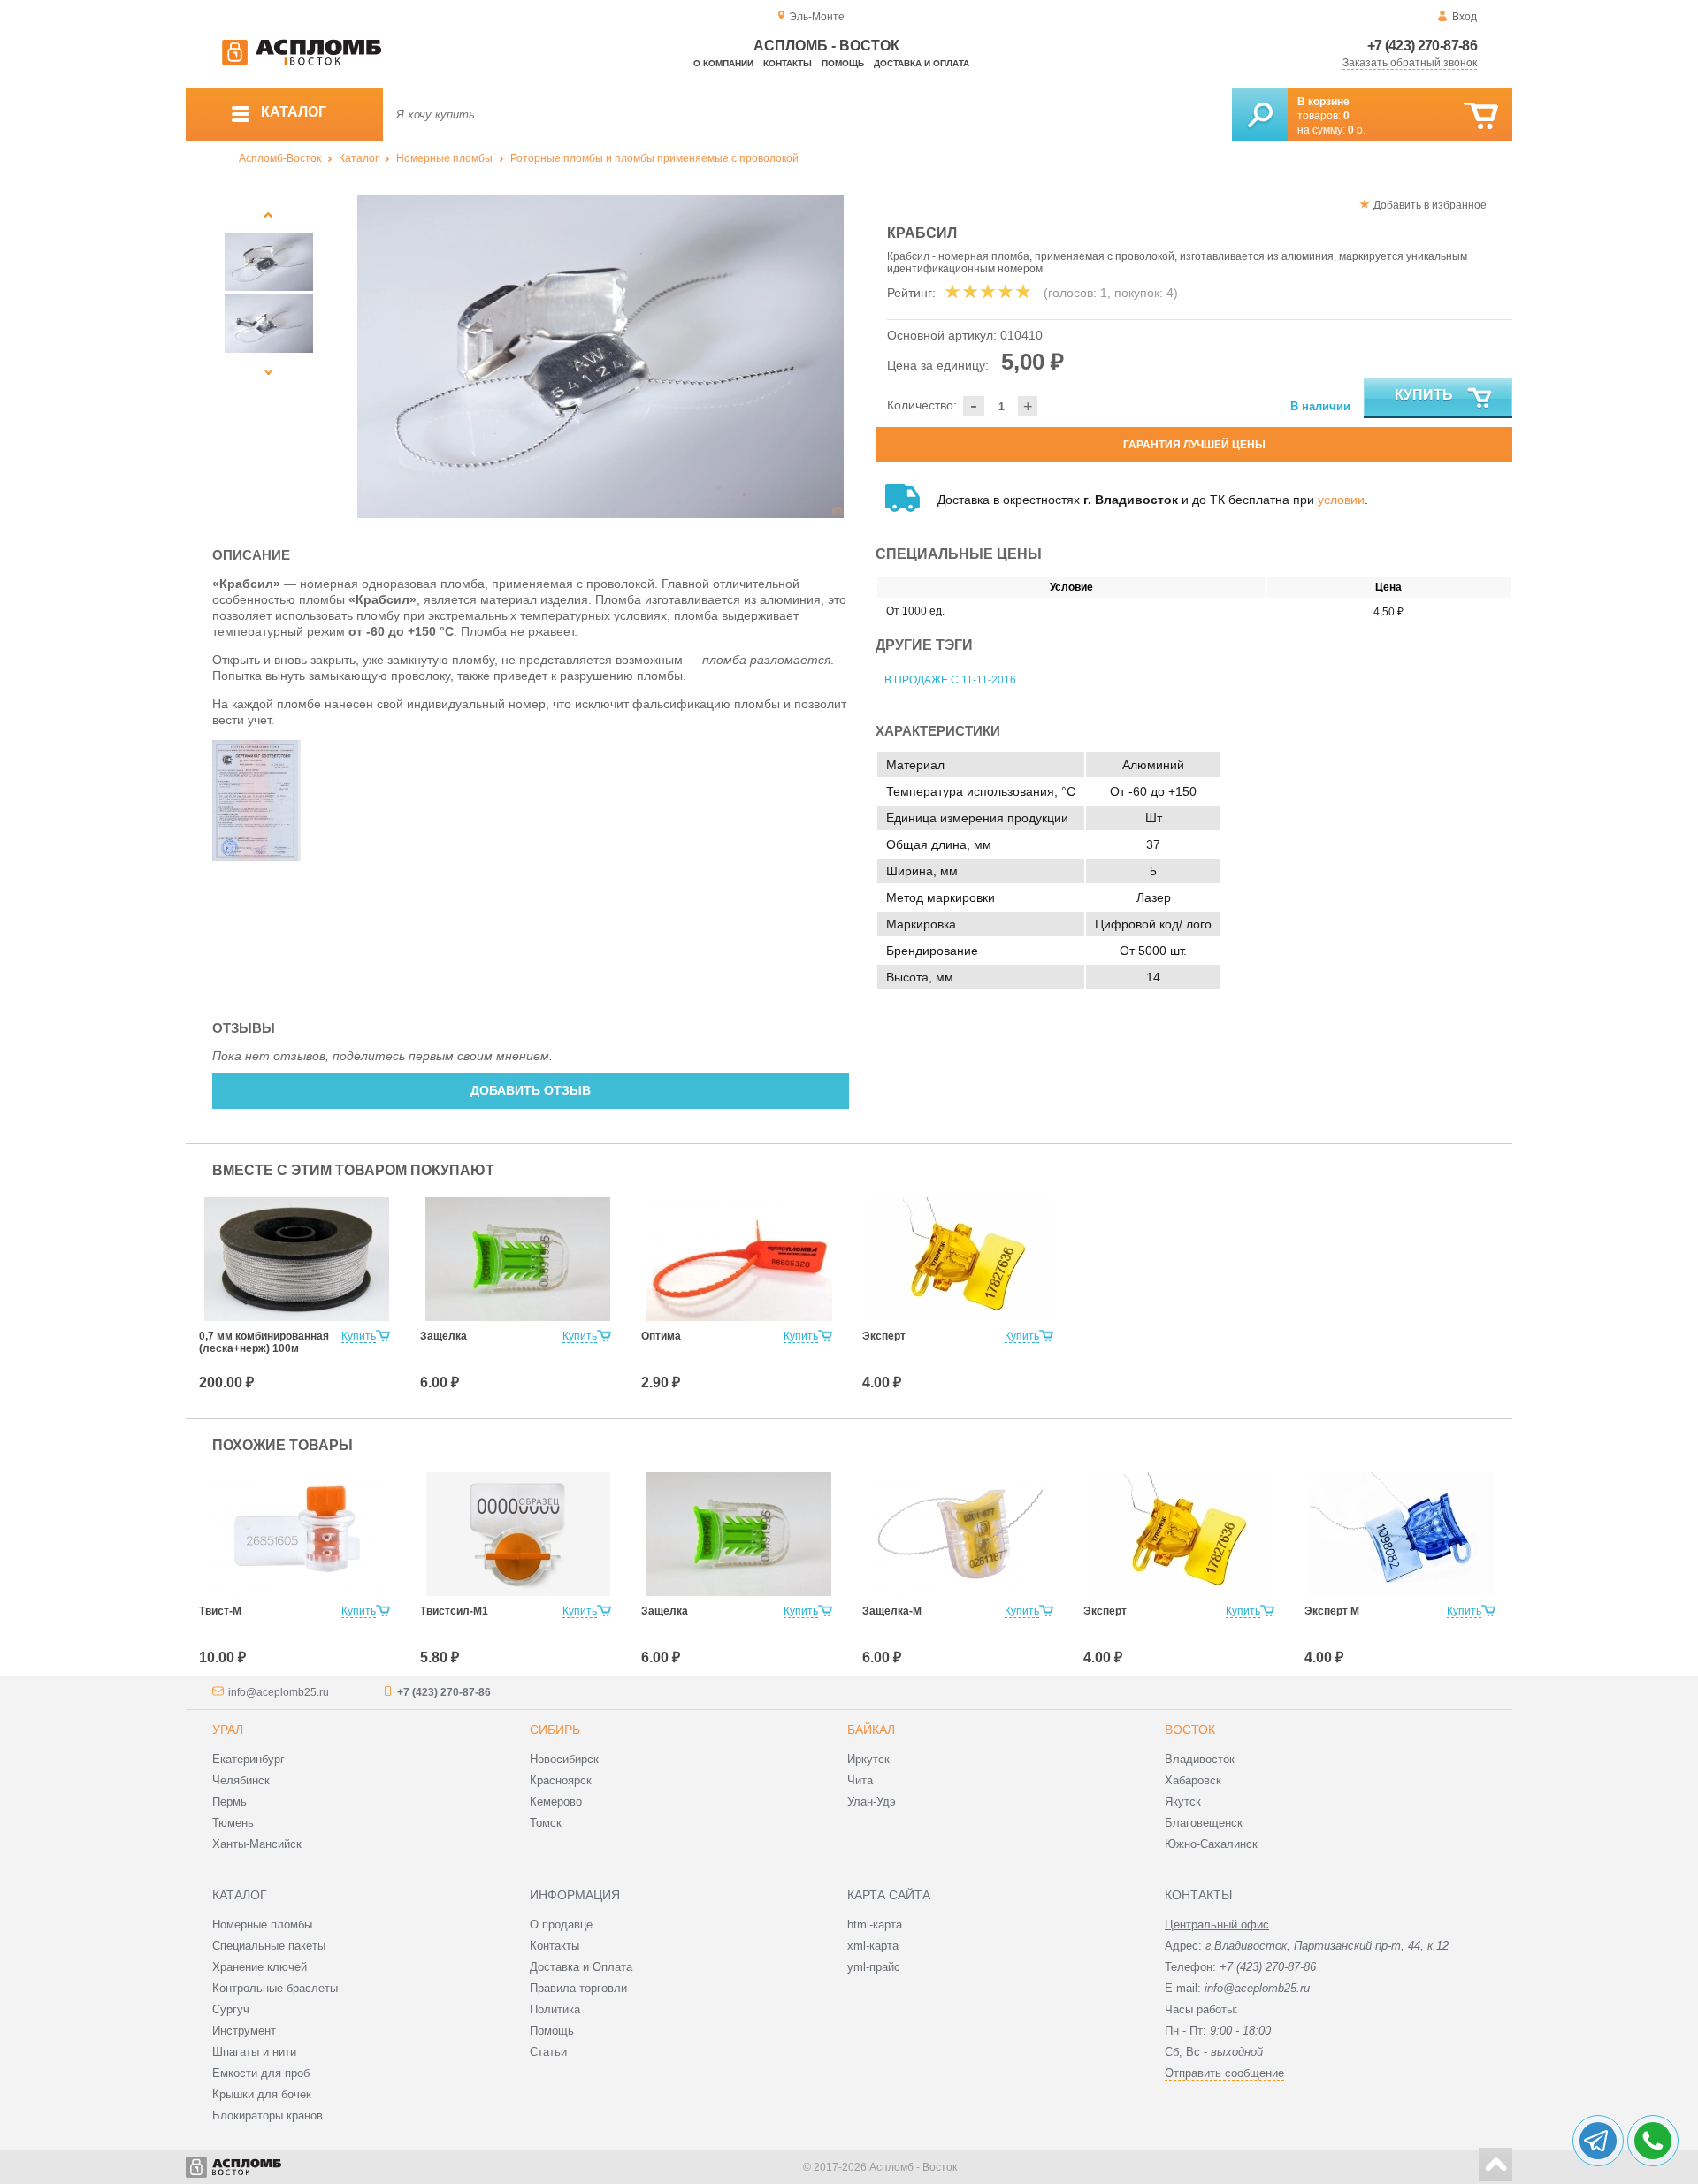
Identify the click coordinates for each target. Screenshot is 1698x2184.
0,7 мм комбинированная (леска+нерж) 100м (264, 1342)
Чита (860, 1780)
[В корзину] (1481, 116)
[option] (601, 356)
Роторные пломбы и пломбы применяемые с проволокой (654, 158)
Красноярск (561, 1780)
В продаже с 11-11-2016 (950, 680)
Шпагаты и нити (254, 2052)
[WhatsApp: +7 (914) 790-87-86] (1653, 2141)
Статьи (548, 2052)
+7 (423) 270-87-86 (1422, 46)
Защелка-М (892, 1611)
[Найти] (1260, 115)
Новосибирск (564, 1759)
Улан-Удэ (872, 1802)
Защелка (444, 1336)
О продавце (561, 1924)
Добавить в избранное (1430, 205)
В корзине (1323, 102)
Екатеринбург (249, 1759)
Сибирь (555, 1730)
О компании (723, 63)
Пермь (229, 1802)
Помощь (843, 63)
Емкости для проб (261, 2073)
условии (1341, 500)
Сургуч (231, 2009)
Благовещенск (1204, 1823)
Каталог (359, 158)
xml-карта (873, 1946)
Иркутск (868, 1759)
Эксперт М (1332, 1611)
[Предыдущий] (269, 214)
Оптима (661, 1336)
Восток (1190, 1730)
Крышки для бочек (262, 2094)
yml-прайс (874, 1967)
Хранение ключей (260, 1967)
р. (1357, 130)
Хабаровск (1193, 1780)
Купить (1424, 395)
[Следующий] (269, 372)
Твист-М (220, 1611)
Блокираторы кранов (268, 2115)
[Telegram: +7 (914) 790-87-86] (1598, 2141)
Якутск (1183, 1802)
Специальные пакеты (269, 1946)
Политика (555, 2009)
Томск (546, 1823)
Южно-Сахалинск (1211, 1844)
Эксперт (884, 1336)
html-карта (875, 1924)
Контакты (788, 63)
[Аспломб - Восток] (302, 62)
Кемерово (556, 1802)
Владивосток (1200, 1759)
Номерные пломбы (444, 158)
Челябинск (241, 1780)
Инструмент (244, 2031)
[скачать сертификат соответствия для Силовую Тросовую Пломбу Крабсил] (256, 857)
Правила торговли (578, 1988)
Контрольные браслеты (275, 1988)
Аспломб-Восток (280, 158)
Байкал (871, 1730)
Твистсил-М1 (454, 1611)
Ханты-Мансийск (257, 1844)
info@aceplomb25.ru (279, 1692)
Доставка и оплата (922, 63)
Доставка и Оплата (581, 1967)
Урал (228, 1730)
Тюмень (233, 1823)
